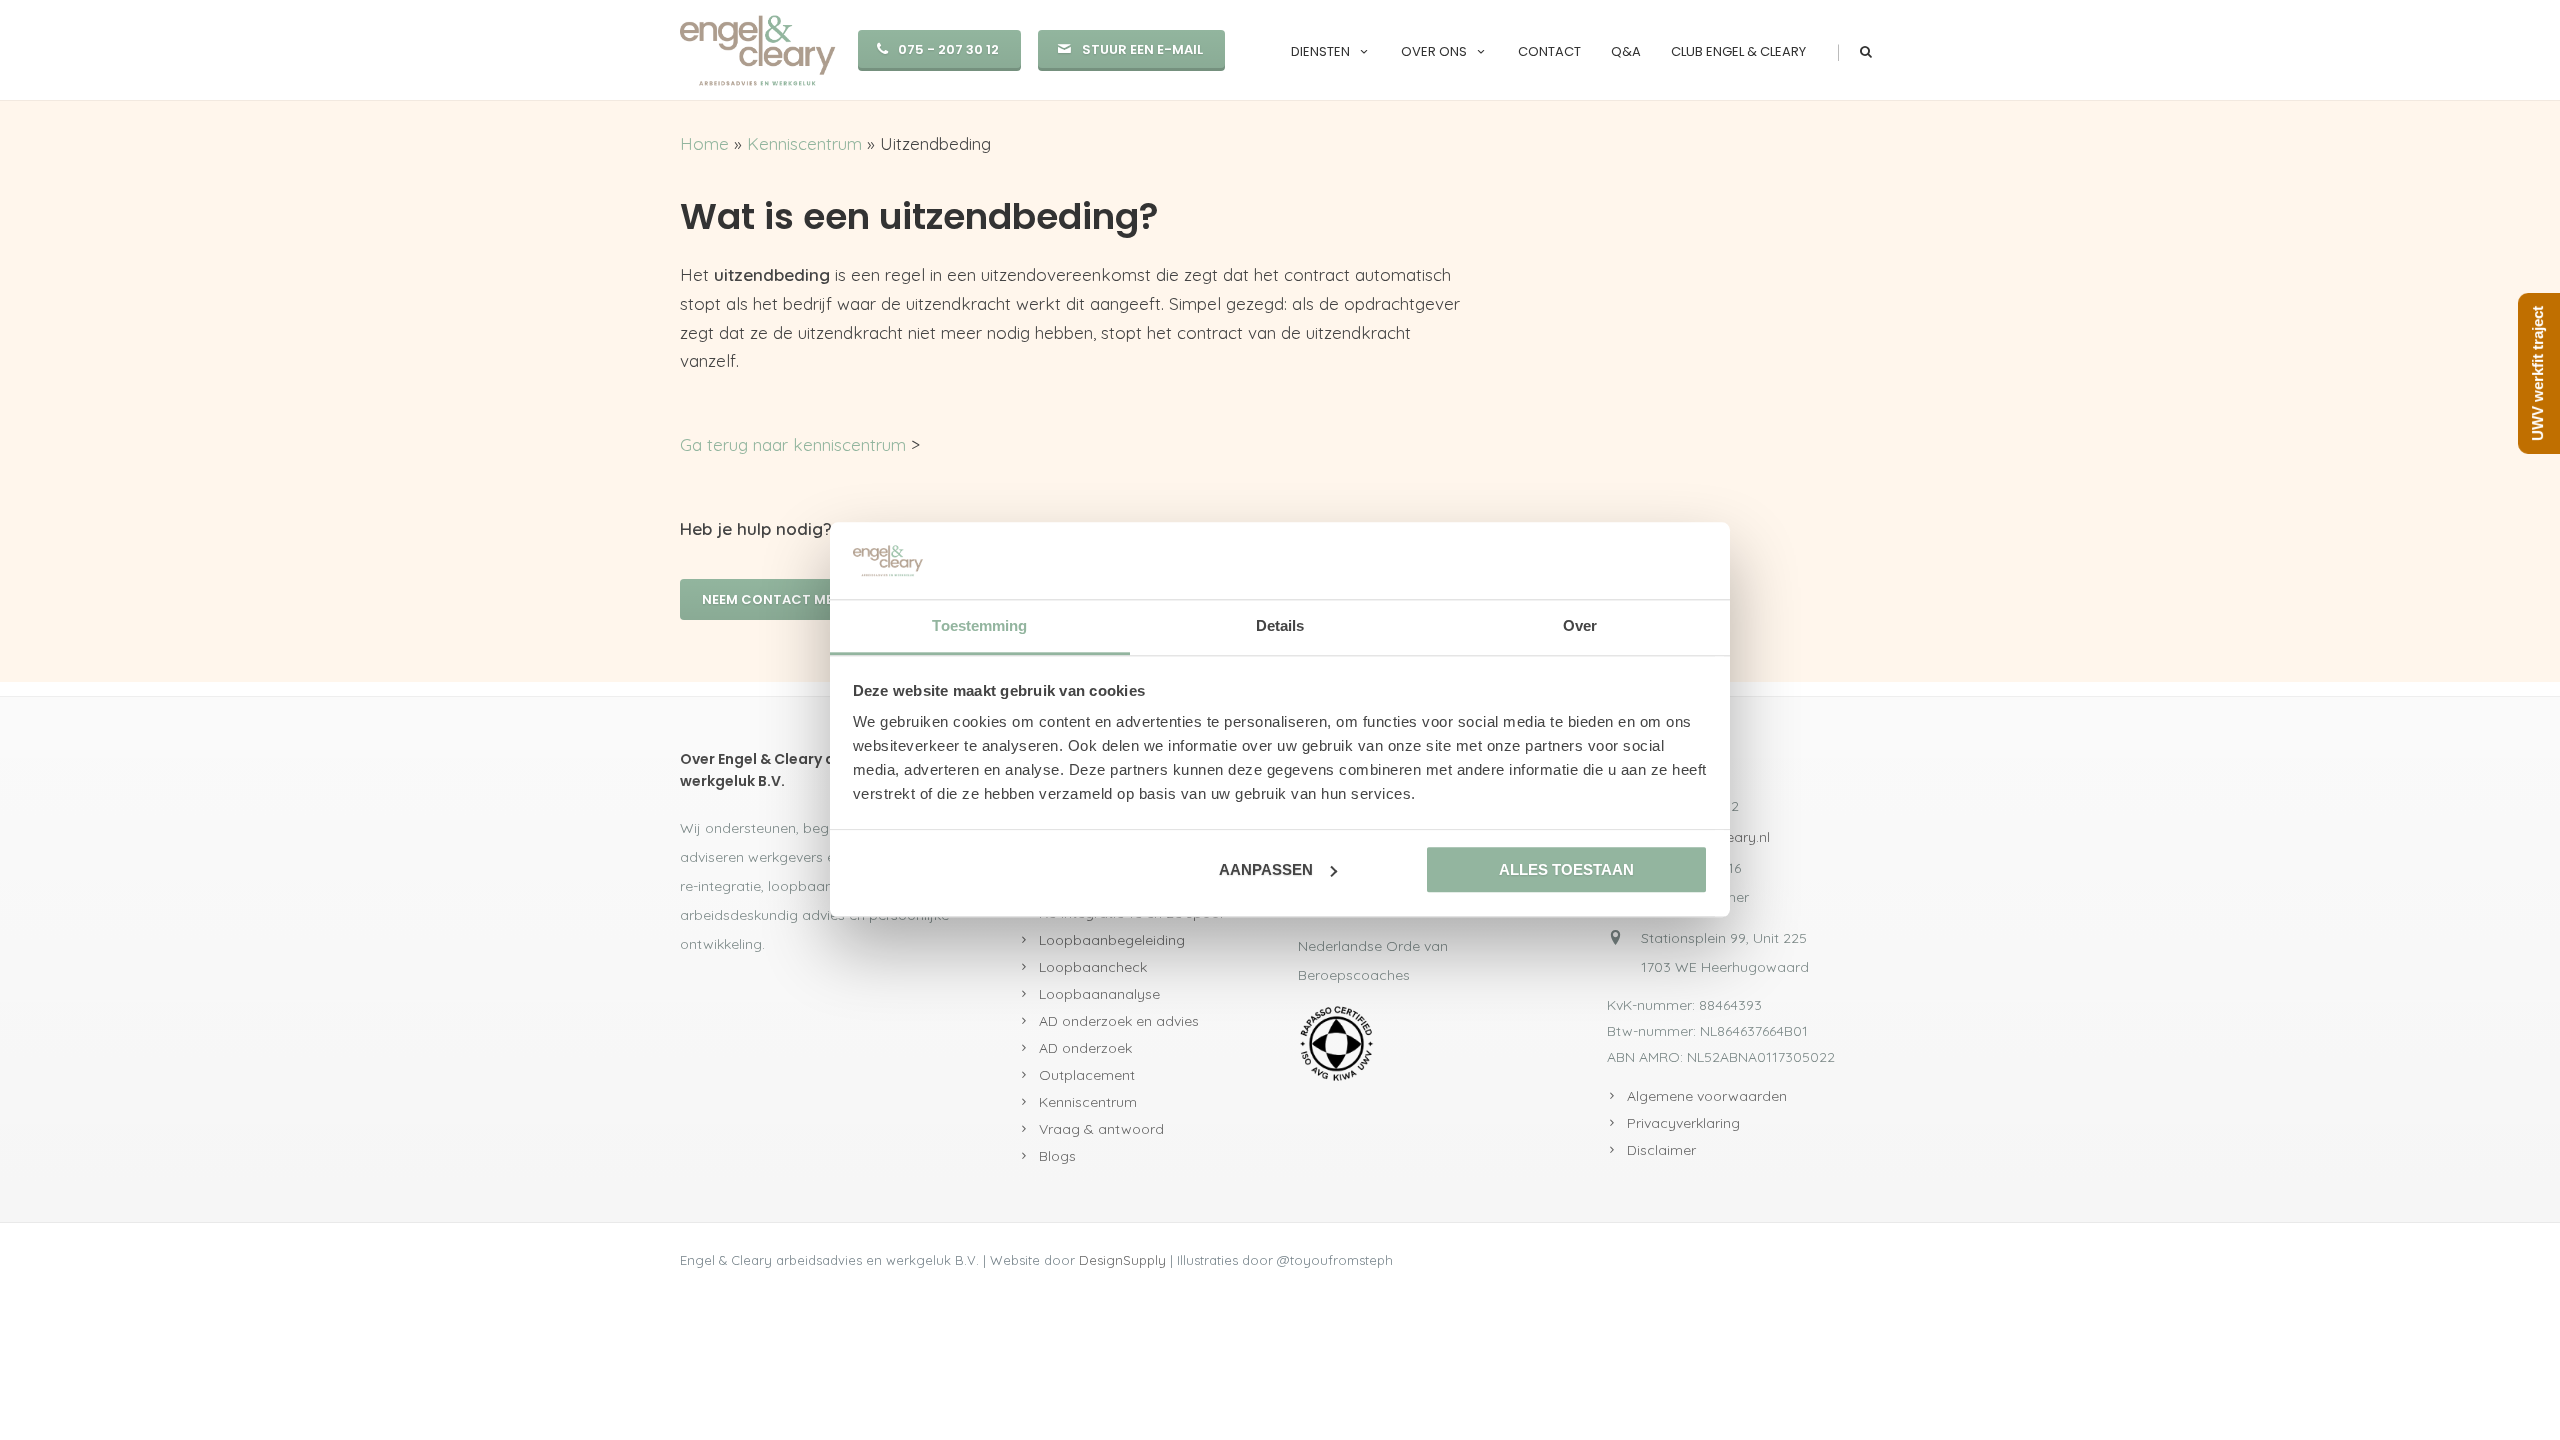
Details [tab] (1280, 625)
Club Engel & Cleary (1738, 51)
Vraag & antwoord (1101, 1129)
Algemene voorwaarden (1707, 1096)
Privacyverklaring (1683, 1123)
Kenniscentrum (804, 143)
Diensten (1320, 51)
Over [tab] (1580, 625)
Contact (1549, 51)
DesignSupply (1122, 1260)
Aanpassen (1266, 869)
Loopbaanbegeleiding (1112, 940)
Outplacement (1087, 1075)
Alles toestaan (1566, 869)
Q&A (1626, 51)
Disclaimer (1661, 1150)
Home (704, 143)
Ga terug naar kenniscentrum (793, 444)
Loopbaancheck (1093, 967)
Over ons (1434, 51)
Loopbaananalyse (1099, 994)
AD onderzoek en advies (1119, 1021)
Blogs (1057, 1156)
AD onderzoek (1085, 1048)
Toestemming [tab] (979, 625)
